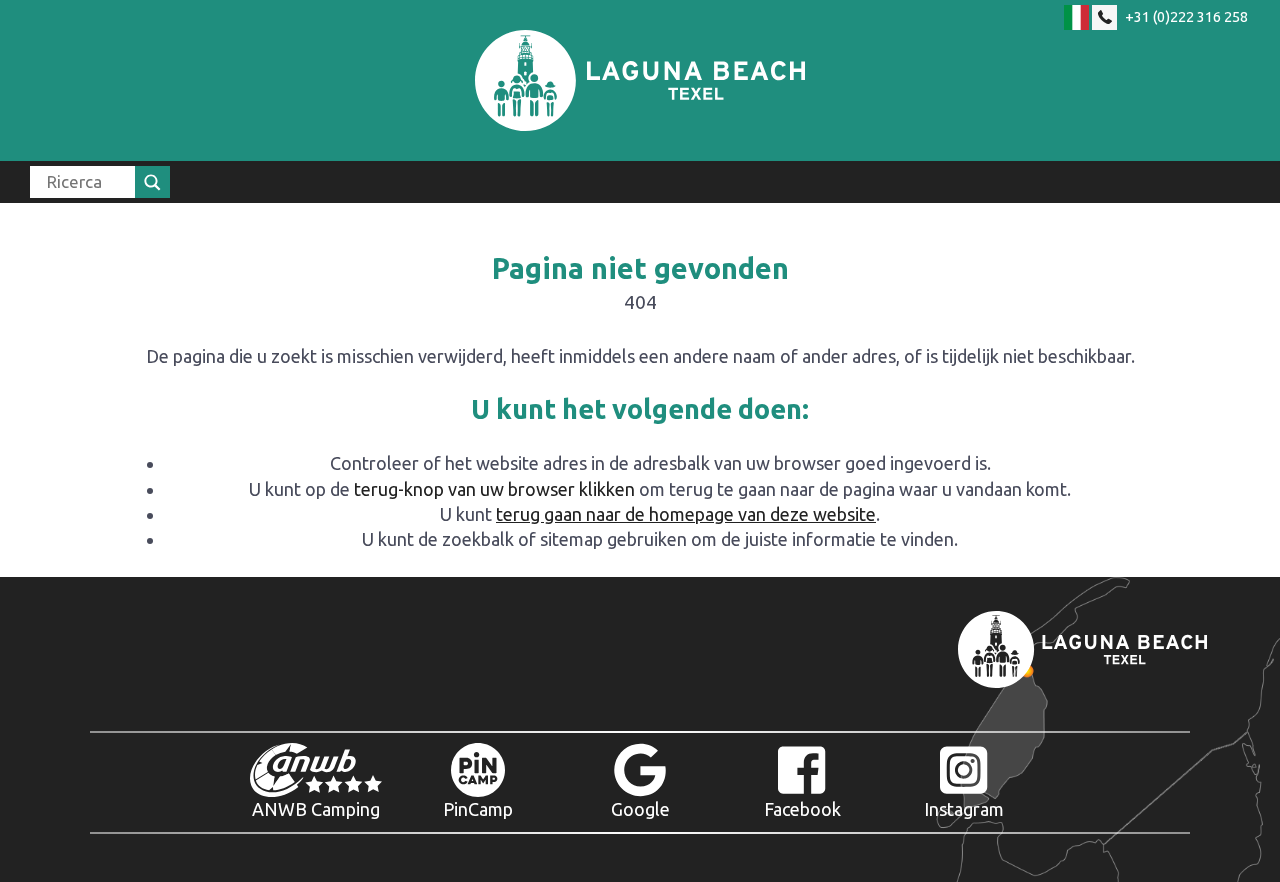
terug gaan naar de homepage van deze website (686, 514)
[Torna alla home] (640, 80)
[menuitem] (100, 182)
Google (640, 809)
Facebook (802, 809)
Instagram (964, 809)
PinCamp (478, 809)
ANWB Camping (316, 809)
